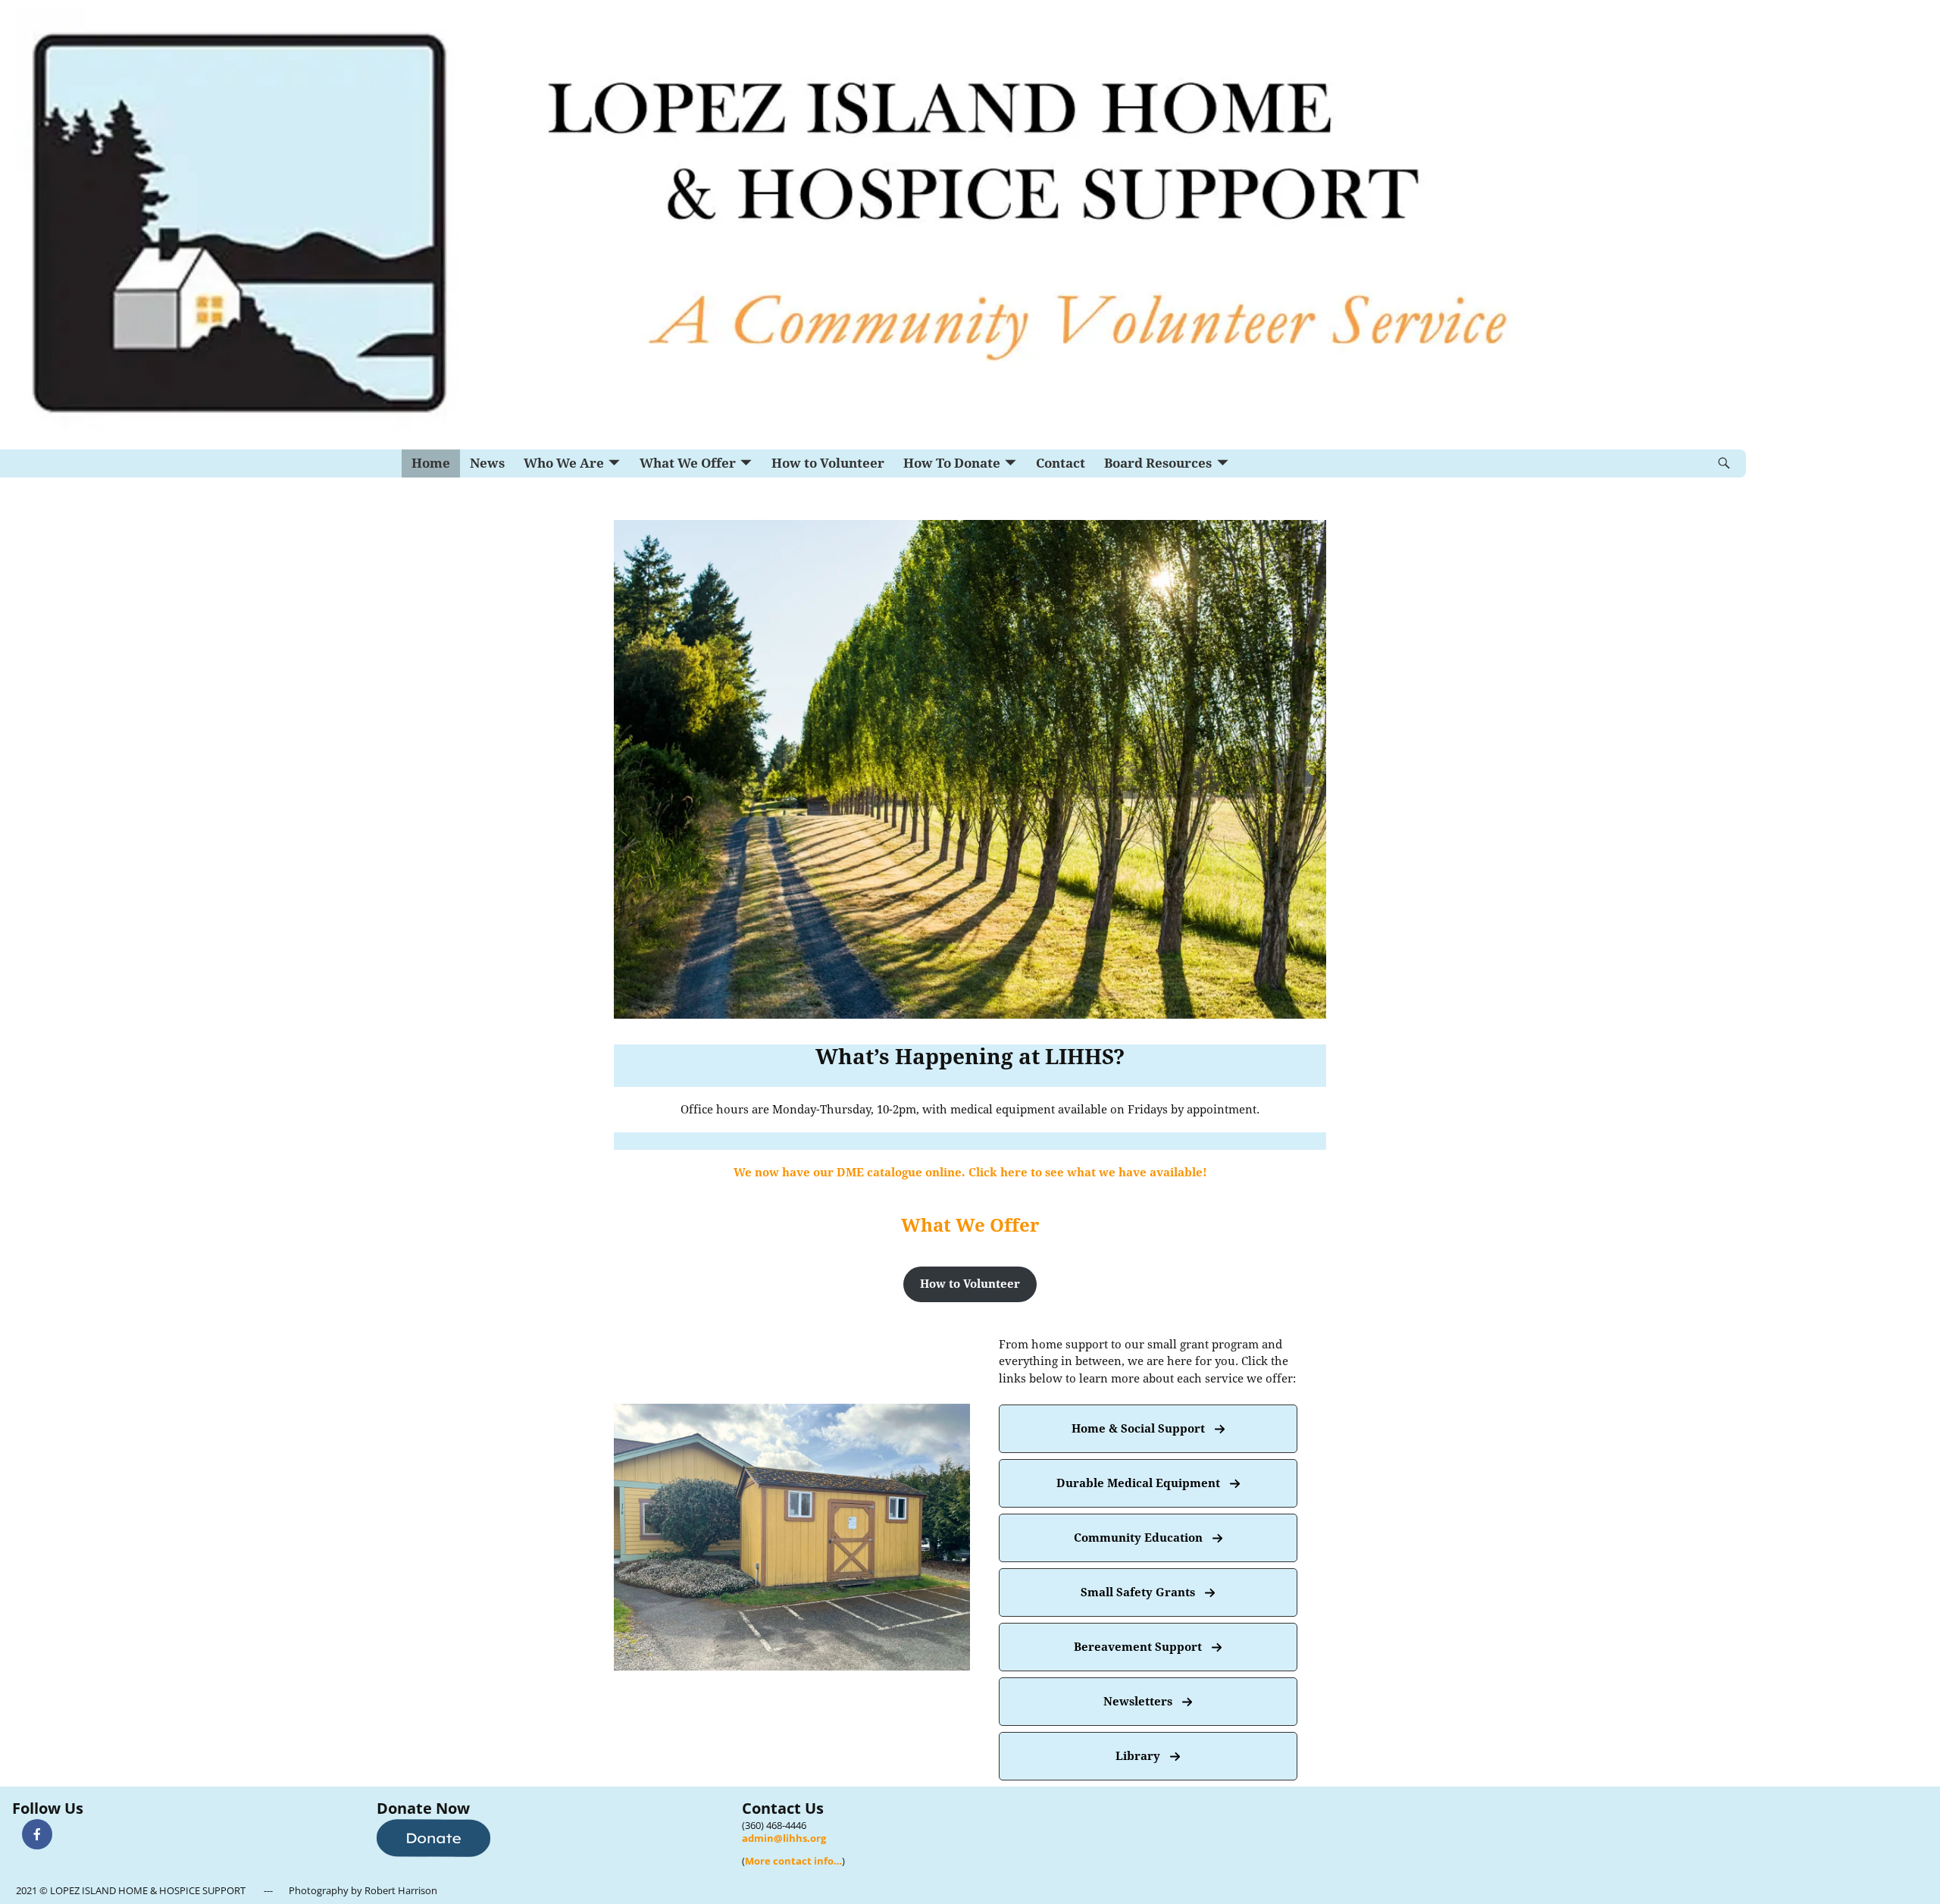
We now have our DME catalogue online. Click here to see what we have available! (970, 1173)
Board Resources (1158, 463)
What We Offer (688, 463)
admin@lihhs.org (784, 1838)
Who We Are (564, 463)
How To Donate (952, 463)
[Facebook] (37, 1834)
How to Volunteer (828, 463)
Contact (1061, 463)
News (487, 463)
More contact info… (793, 1861)
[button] (970, 1284)
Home (431, 463)
